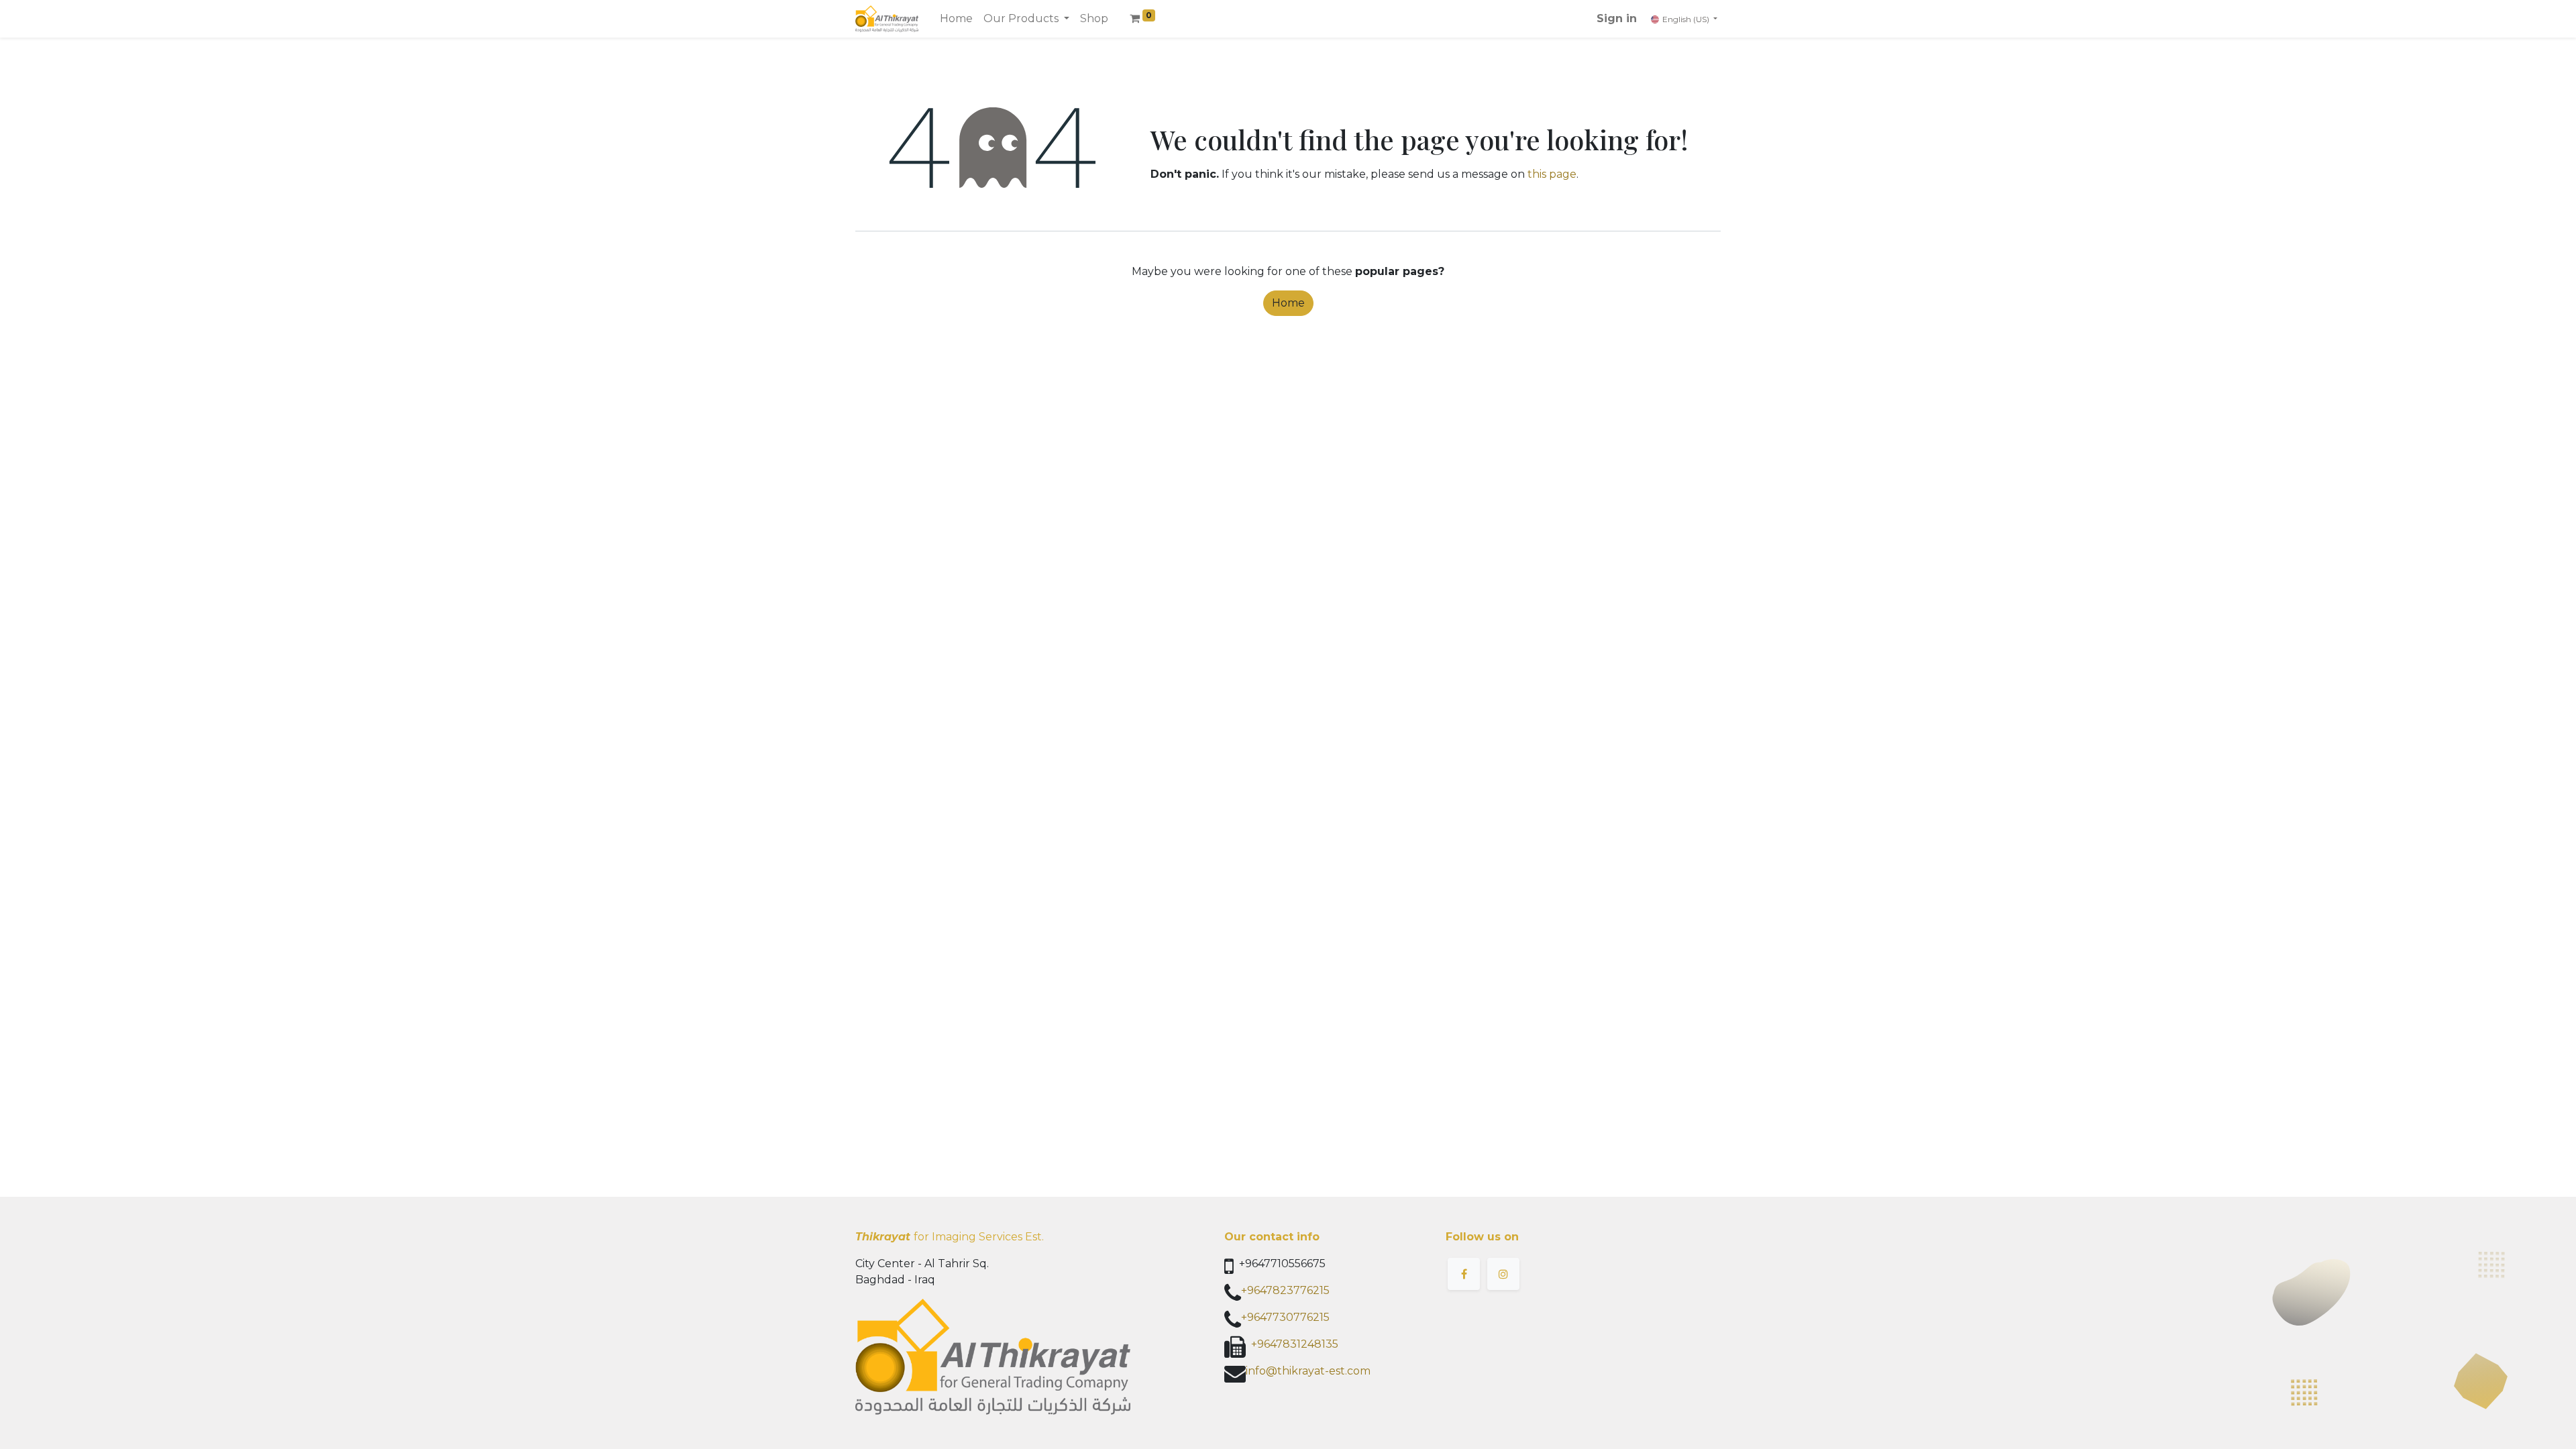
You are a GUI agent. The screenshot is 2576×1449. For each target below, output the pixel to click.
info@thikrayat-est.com (1308, 1371)
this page (1552, 174)
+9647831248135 (1295, 1344)
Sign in (1617, 18)
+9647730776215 (1285, 1317)
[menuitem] (956, 19)
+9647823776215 (1285, 1290)
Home (1288, 303)
